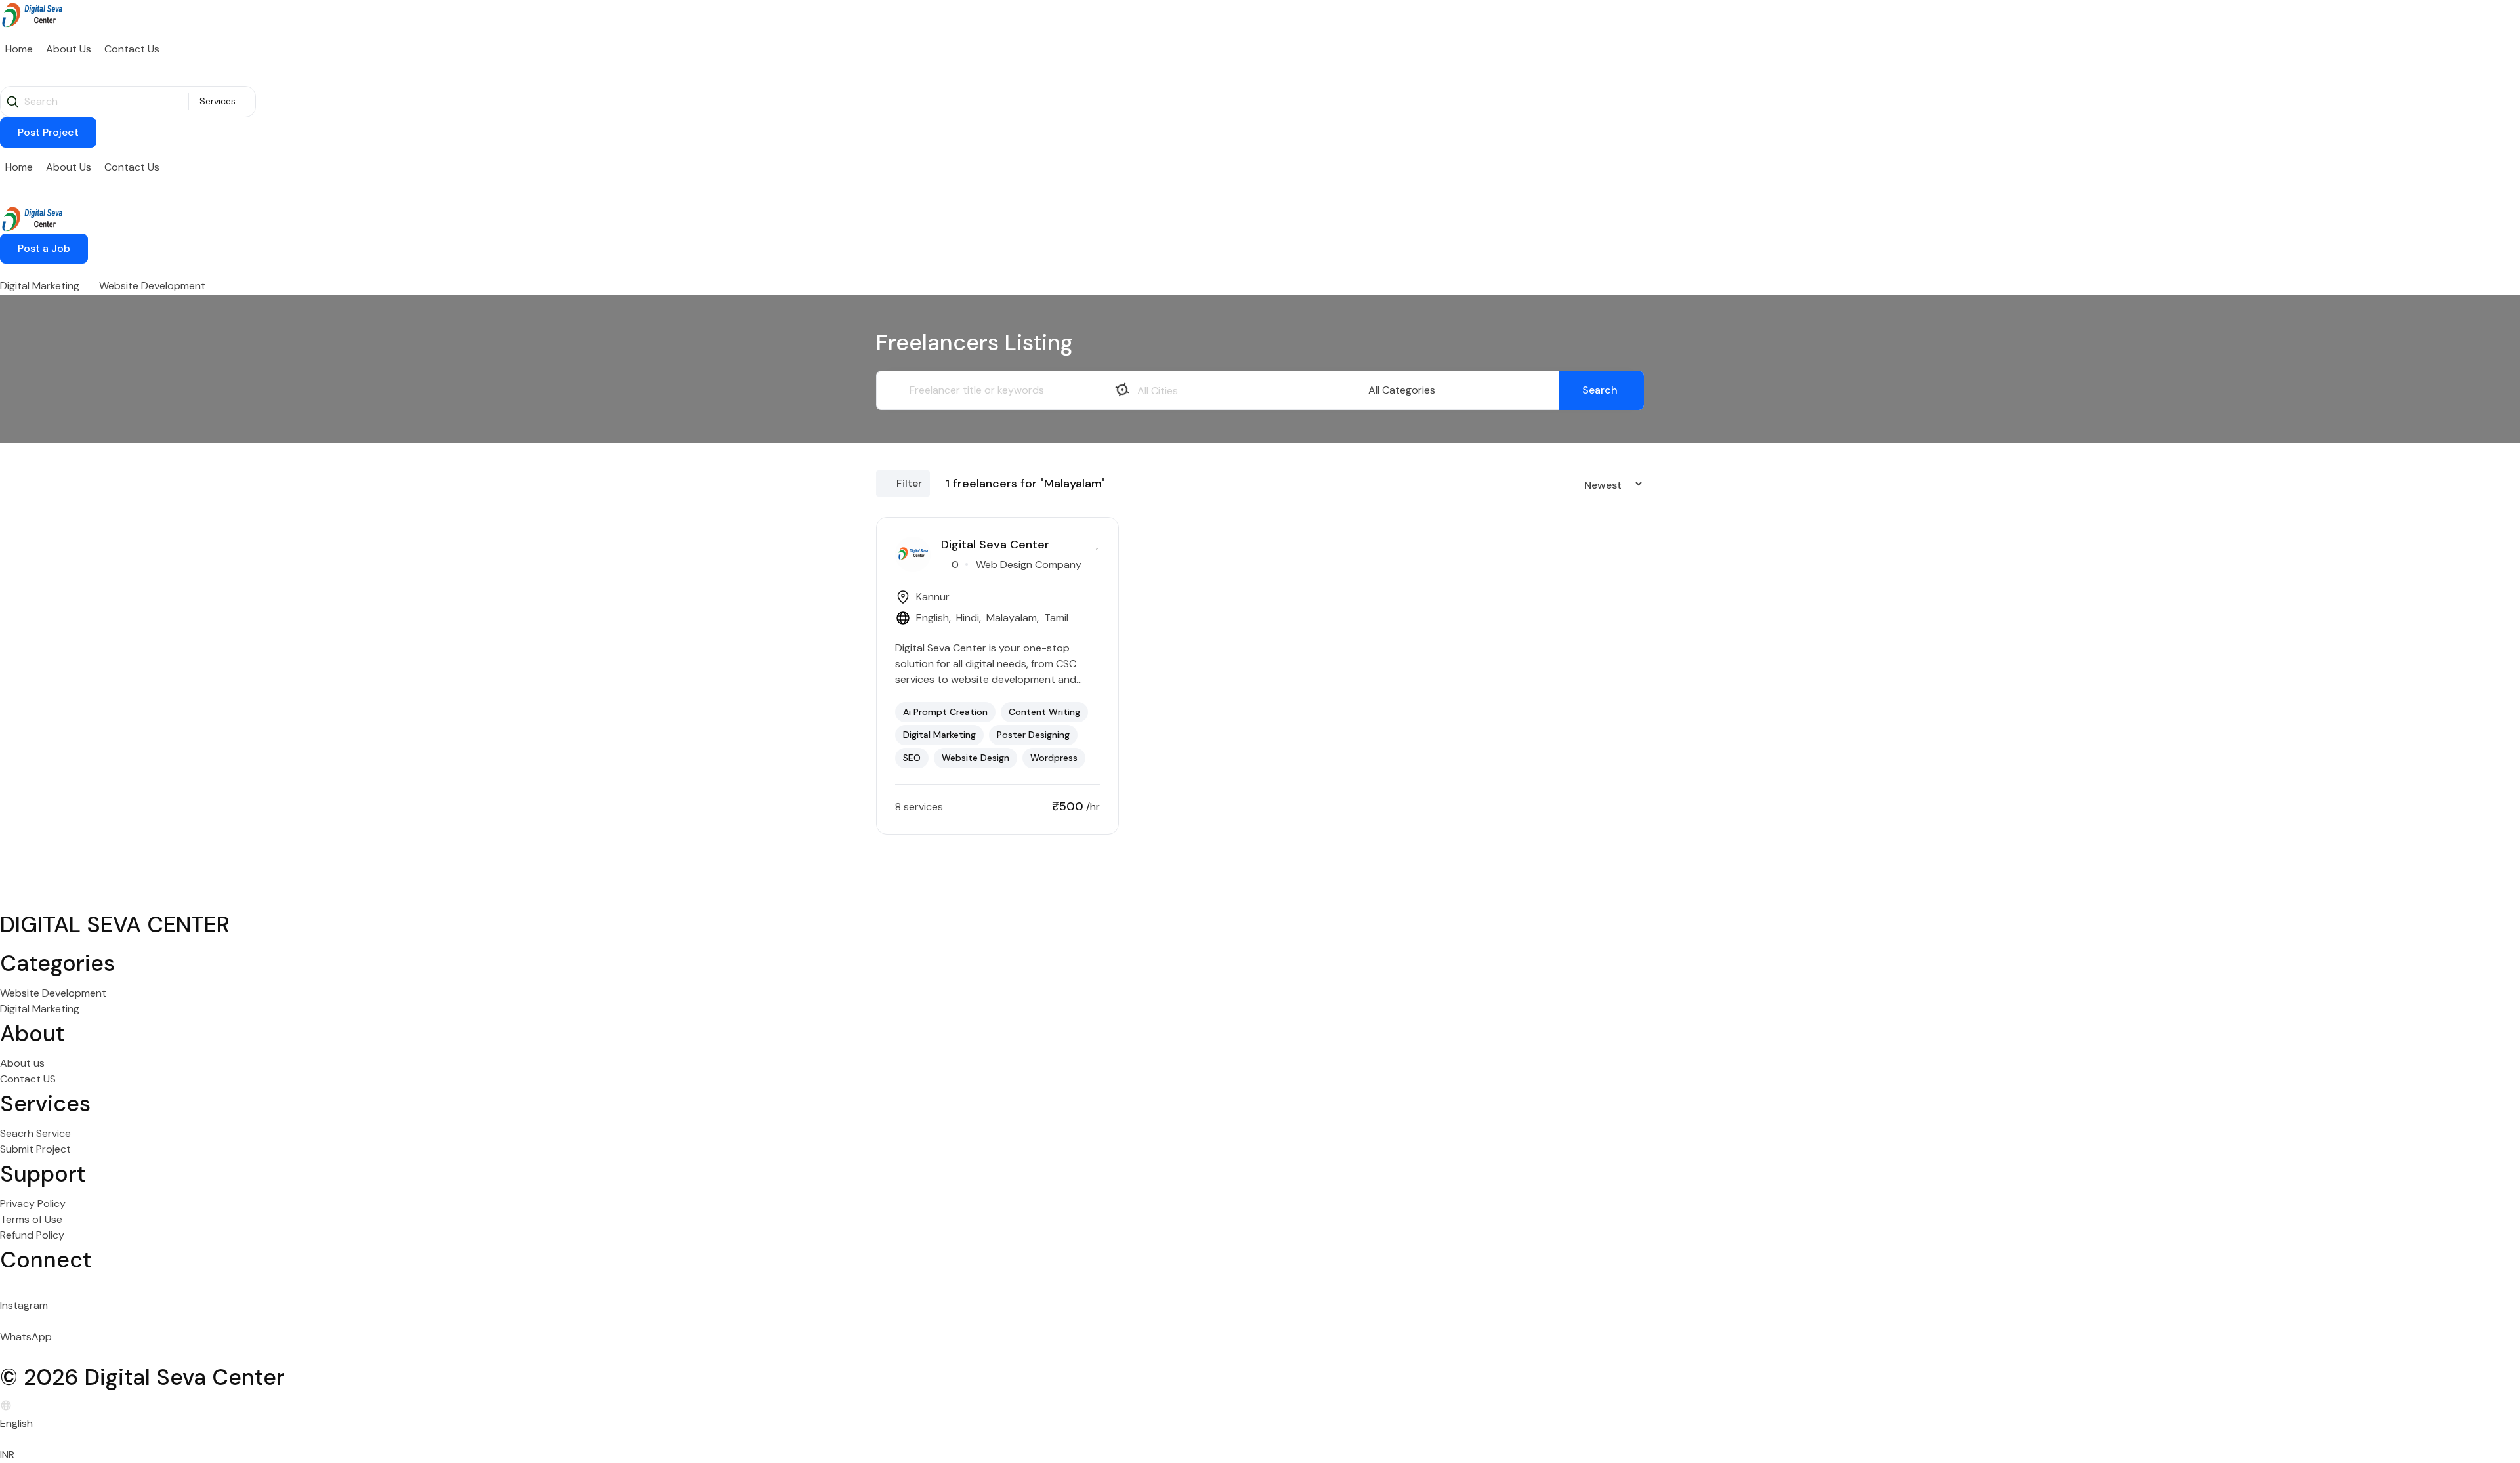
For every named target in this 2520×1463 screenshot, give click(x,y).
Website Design (976, 758)
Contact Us (132, 49)
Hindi (968, 618)
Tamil (1056, 618)
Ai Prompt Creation (945, 712)
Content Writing (1044, 712)
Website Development (152, 286)
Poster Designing (1033, 735)
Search (1600, 390)
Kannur (933, 597)
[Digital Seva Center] (33, 13)
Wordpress (1054, 758)
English (933, 618)
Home (19, 49)
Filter (909, 483)
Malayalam (1012, 618)
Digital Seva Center (995, 545)
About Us (69, 49)
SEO (912, 758)
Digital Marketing (40, 286)
